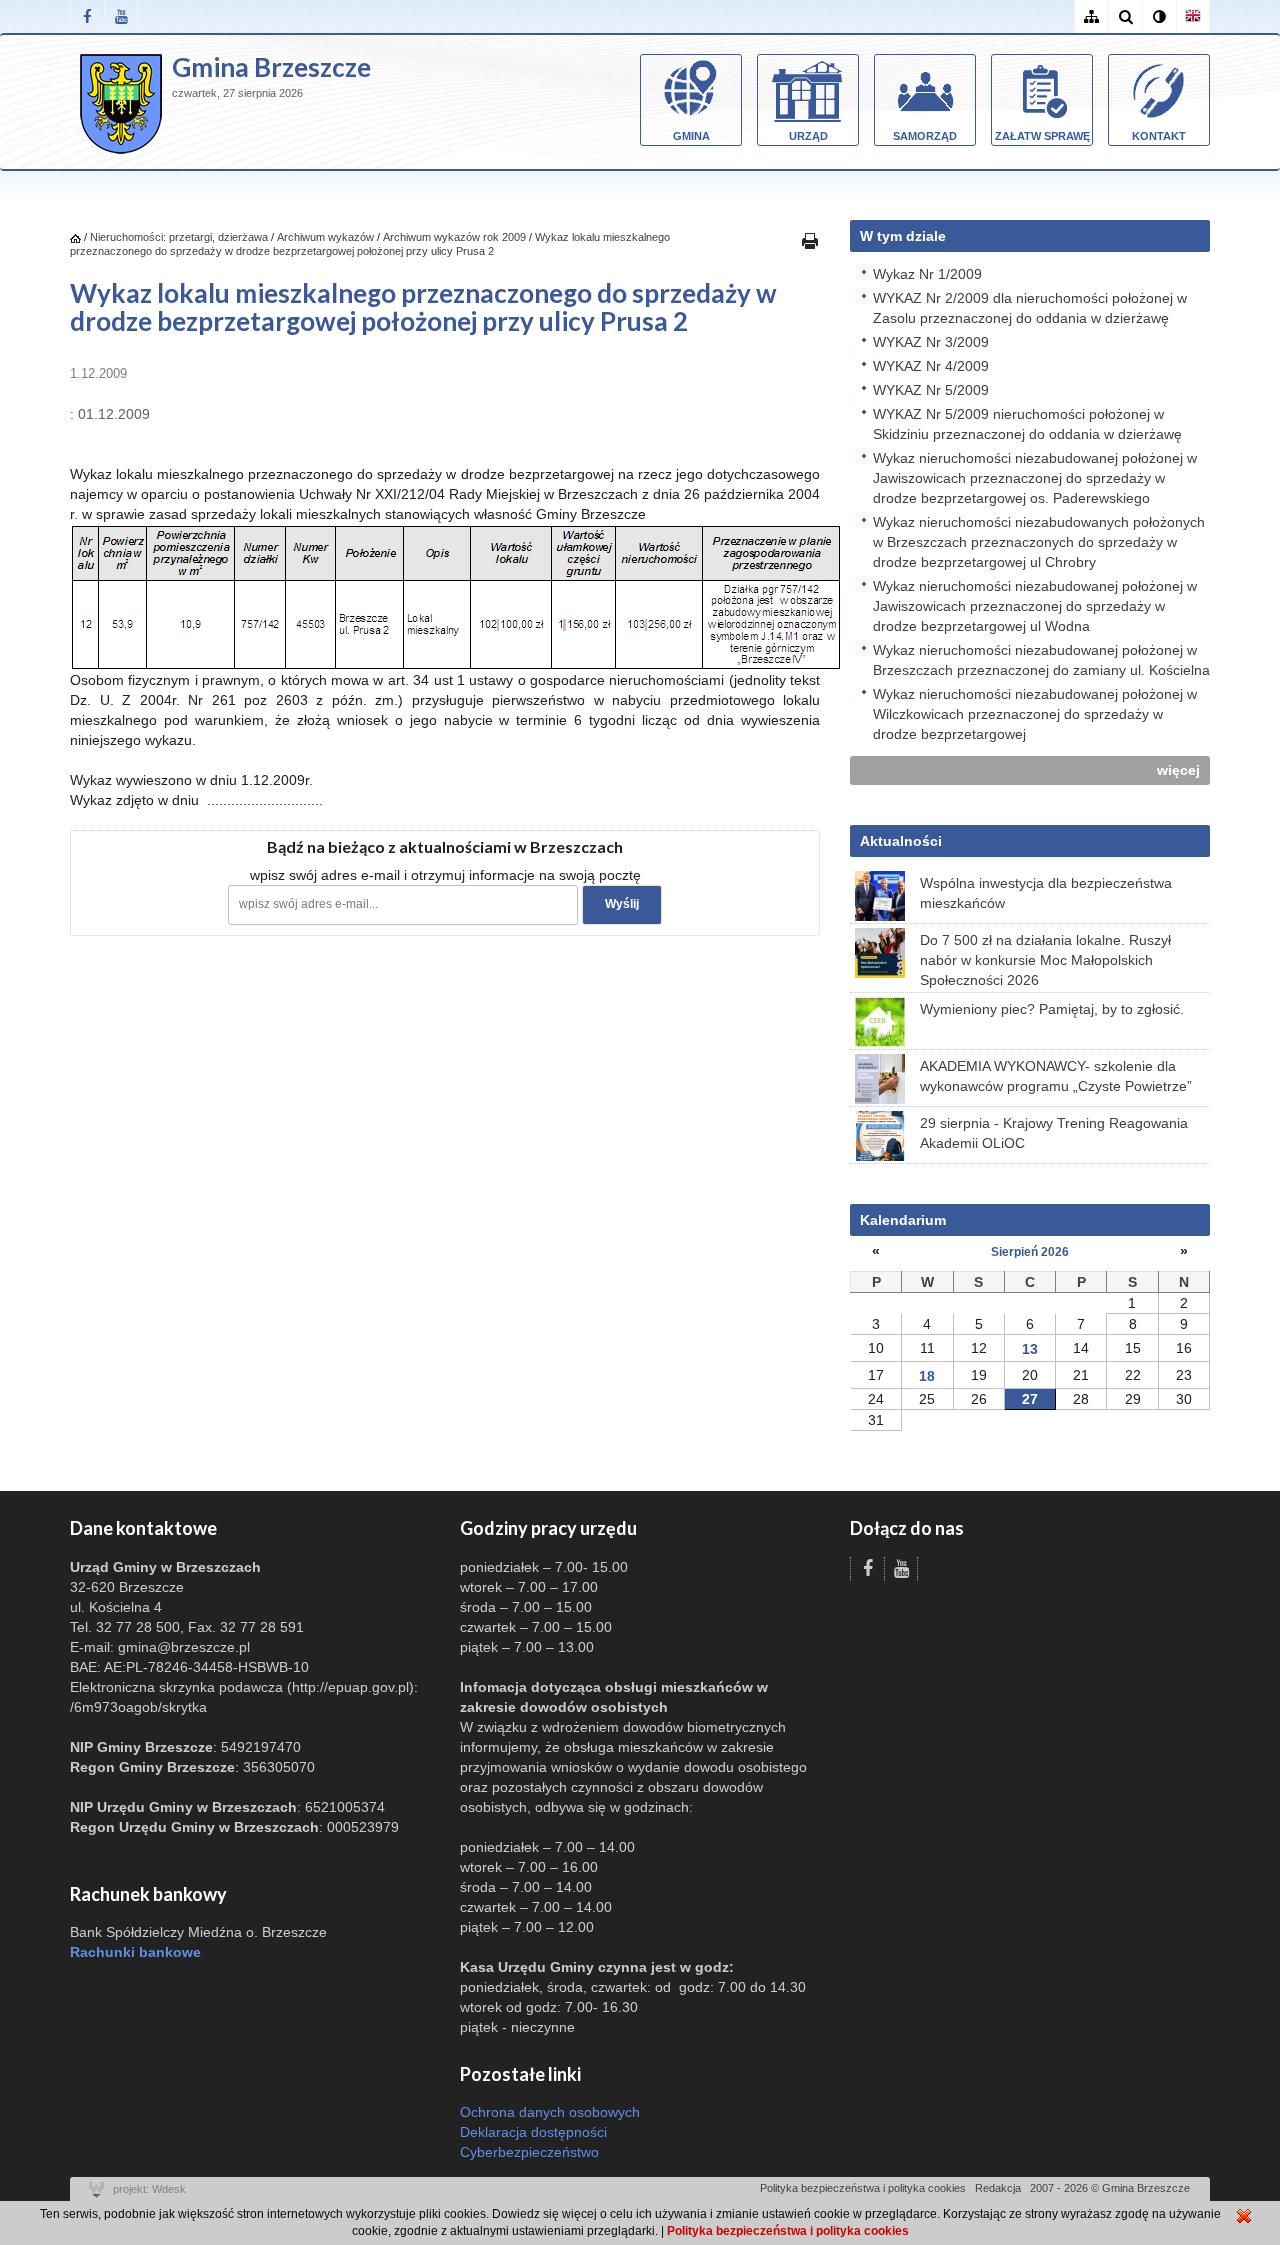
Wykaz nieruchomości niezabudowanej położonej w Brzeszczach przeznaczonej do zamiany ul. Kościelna (1041, 660)
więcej (1178, 770)
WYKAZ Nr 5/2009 (931, 390)
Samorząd (925, 136)
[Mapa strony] (1091, 16)
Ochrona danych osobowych (550, 2112)
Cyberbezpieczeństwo (529, 2152)
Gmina (691, 136)
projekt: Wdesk (149, 2189)
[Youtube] (121, 16)
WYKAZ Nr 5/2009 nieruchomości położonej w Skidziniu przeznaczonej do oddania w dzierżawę (1027, 424)
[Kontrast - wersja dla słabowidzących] (1159, 16)
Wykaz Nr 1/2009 (927, 274)
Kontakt (1159, 136)
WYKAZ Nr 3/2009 (931, 342)
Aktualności (901, 841)
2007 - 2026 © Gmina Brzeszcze (1110, 2188)
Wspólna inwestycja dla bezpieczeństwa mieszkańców (1046, 893)
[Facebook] (87, 16)
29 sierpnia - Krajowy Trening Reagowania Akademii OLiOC (1054, 1133)
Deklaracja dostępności (533, 2132)
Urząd (808, 136)
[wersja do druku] (810, 240)
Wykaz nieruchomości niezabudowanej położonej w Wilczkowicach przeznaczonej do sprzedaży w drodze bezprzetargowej (1035, 714)
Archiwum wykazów (325, 237)
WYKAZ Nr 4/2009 (931, 366)
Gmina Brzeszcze (271, 67)
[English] (1193, 16)
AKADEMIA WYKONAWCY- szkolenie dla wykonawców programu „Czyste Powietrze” (1056, 1076)
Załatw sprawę (1042, 136)
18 (927, 1376)
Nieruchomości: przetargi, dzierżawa (179, 237)
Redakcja (998, 2188)
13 (1030, 1349)
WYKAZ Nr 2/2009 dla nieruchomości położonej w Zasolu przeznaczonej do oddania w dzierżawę (1030, 308)
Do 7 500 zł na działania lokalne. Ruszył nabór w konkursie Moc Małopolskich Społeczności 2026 (1045, 960)
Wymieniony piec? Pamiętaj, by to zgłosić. (1052, 1009)
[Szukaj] (1125, 16)
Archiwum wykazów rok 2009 (454, 237)
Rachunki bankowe (135, 1952)
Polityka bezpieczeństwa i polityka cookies (863, 2188)
